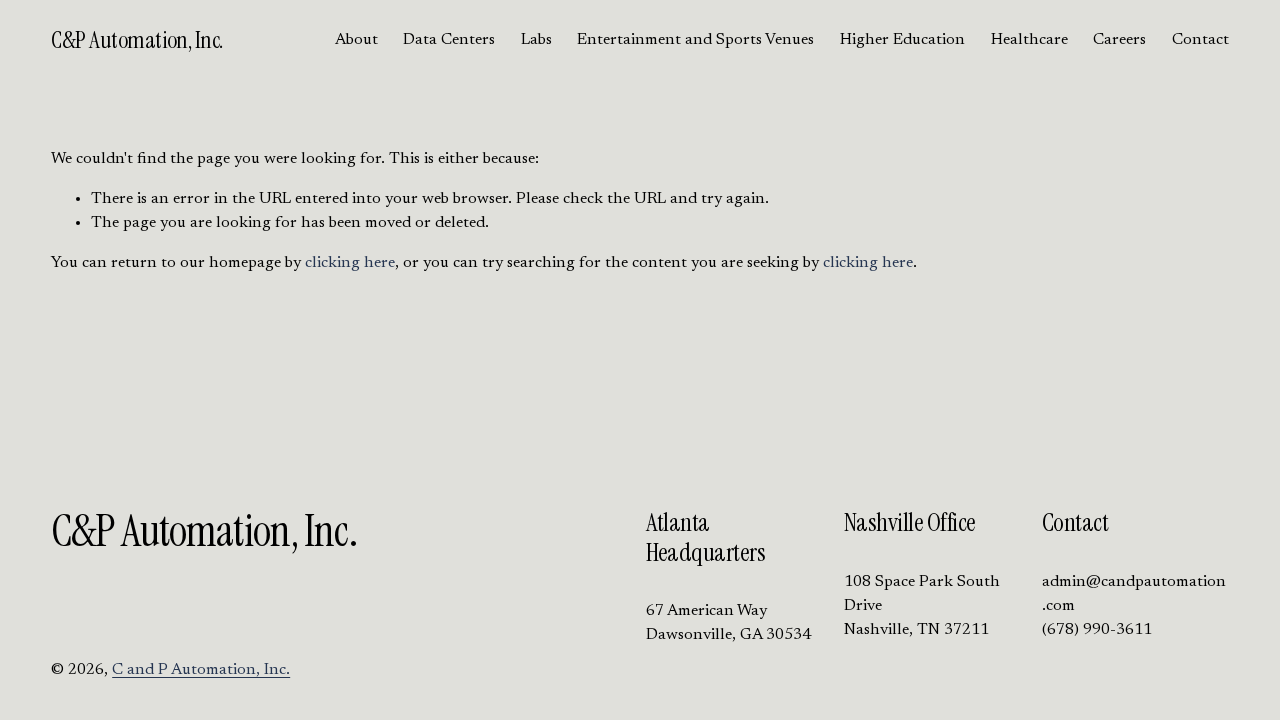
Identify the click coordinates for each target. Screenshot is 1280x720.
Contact (1200, 40)
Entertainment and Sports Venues (695, 40)
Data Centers (449, 40)
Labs (536, 40)
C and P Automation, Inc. (201, 670)
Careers (1119, 40)
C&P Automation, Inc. (137, 40)
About (356, 40)
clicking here (350, 263)
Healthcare (1029, 40)
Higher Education (902, 40)
